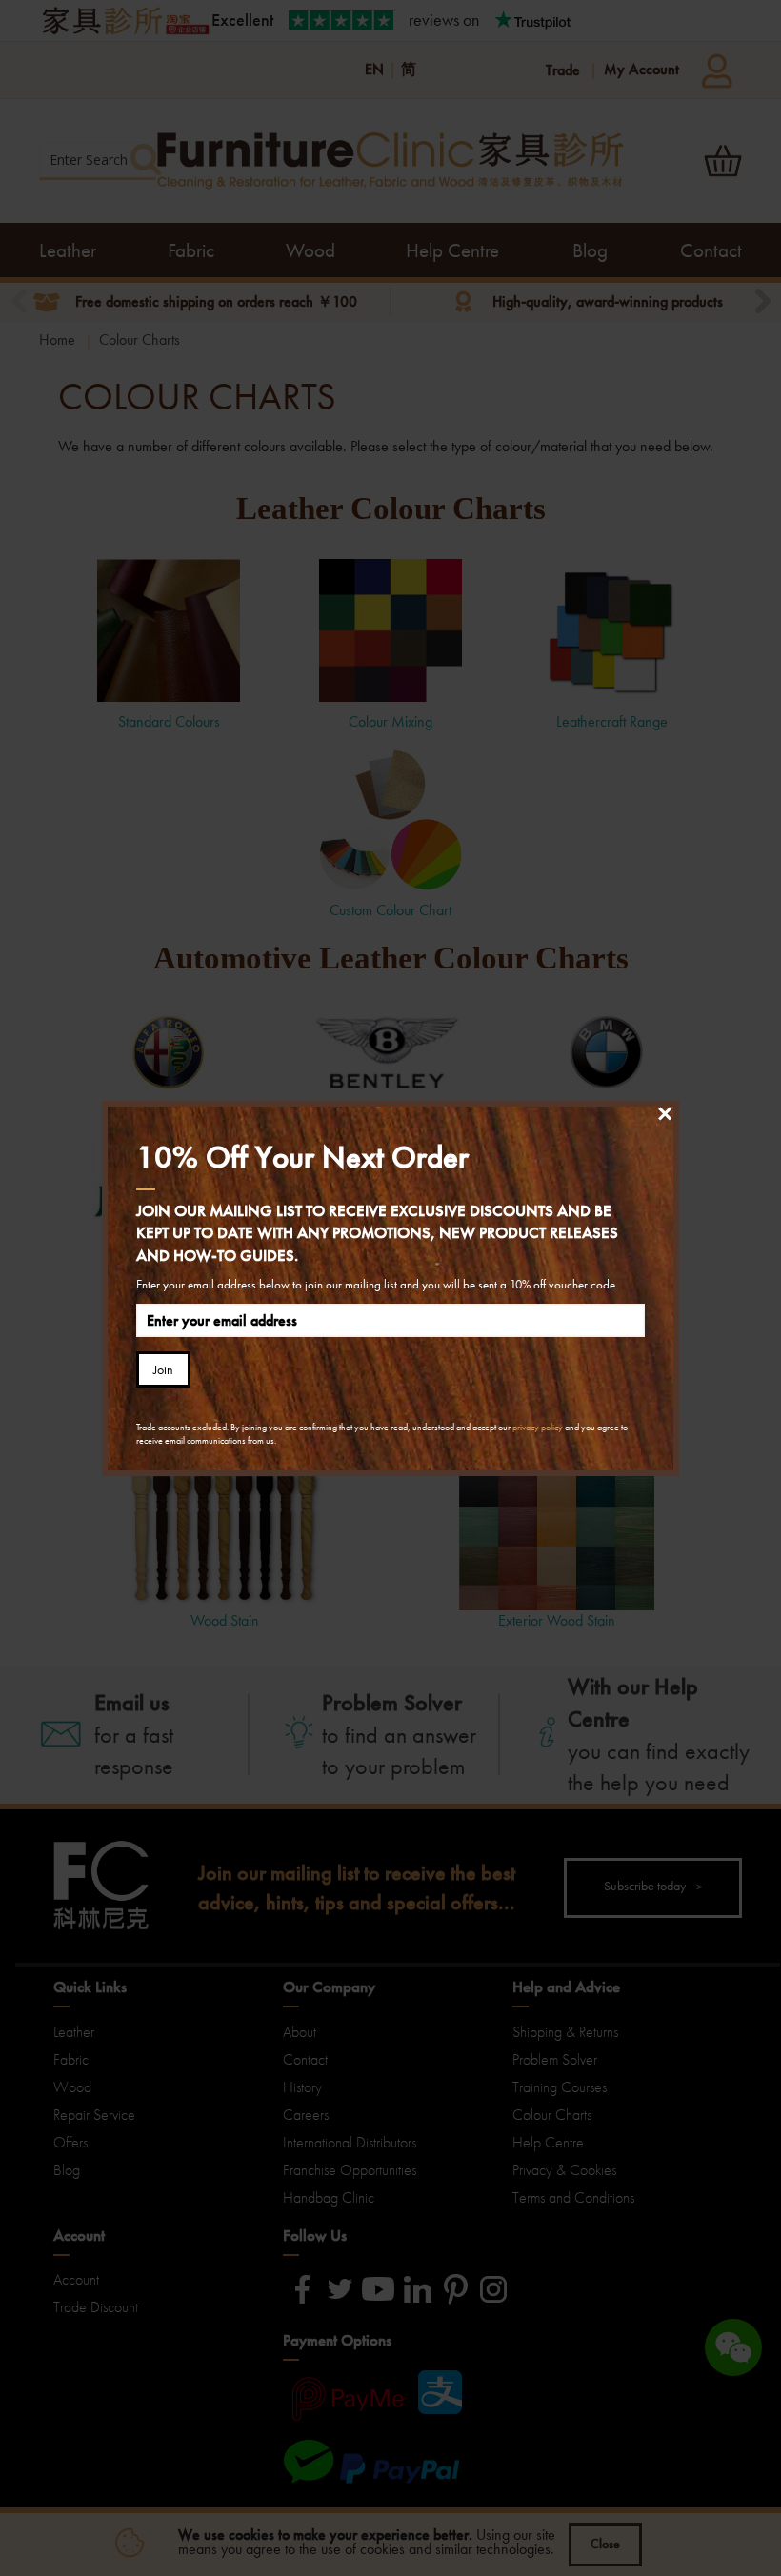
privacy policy (538, 1427)
